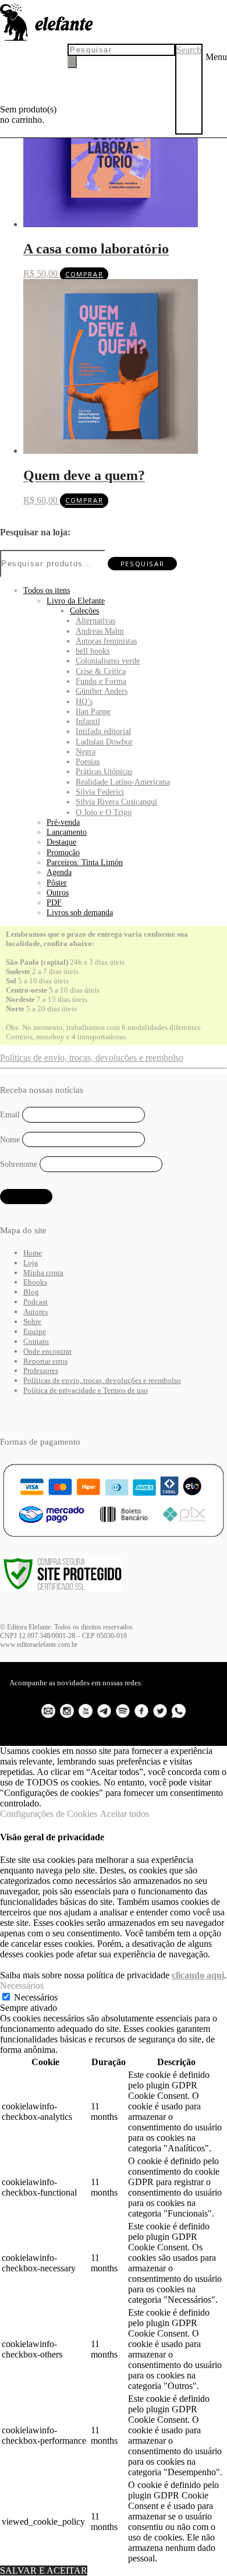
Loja (31, 1263)
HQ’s (84, 701)
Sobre (32, 1321)
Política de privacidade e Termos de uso (86, 1390)
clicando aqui (198, 1975)
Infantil (88, 721)
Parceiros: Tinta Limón (85, 862)
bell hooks (93, 651)
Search (189, 50)
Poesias (88, 761)
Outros (58, 892)
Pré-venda (63, 822)
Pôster (57, 883)
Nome (10, 1139)
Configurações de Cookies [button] (49, 1814)
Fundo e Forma (101, 681)
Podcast (36, 1302)
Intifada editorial (103, 731)
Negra (86, 751)
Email (10, 1115)
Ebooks (35, 1282)
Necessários (36, 1997)
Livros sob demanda (80, 912)
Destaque (61, 842)
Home (33, 1253)
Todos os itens (47, 590)
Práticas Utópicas (104, 771)
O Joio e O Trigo (104, 812)
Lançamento (67, 832)
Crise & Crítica (101, 671)
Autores (36, 1312)
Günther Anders (102, 691)
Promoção (63, 852)
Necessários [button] (22, 1986)
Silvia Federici (100, 792)
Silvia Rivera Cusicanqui (116, 802)
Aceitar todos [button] (125, 1814)
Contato (36, 1341)
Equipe (35, 1331)
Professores (41, 1370)
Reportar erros (45, 1361)
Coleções (84, 611)
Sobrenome (19, 1164)
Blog (31, 1292)
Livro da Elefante (76, 601)
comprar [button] (84, 274)
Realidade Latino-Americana (123, 782)
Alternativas (95, 620)
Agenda (59, 872)
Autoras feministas (106, 641)
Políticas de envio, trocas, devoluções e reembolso (92, 1058)
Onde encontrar (47, 1351)
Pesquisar (142, 564)
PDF (54, 902)
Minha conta (43, 1273)
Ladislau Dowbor (104, 742)
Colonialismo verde (108, 661)
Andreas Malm (100, 631)
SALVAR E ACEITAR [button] (44, 2570)
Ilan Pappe (93, 711)
